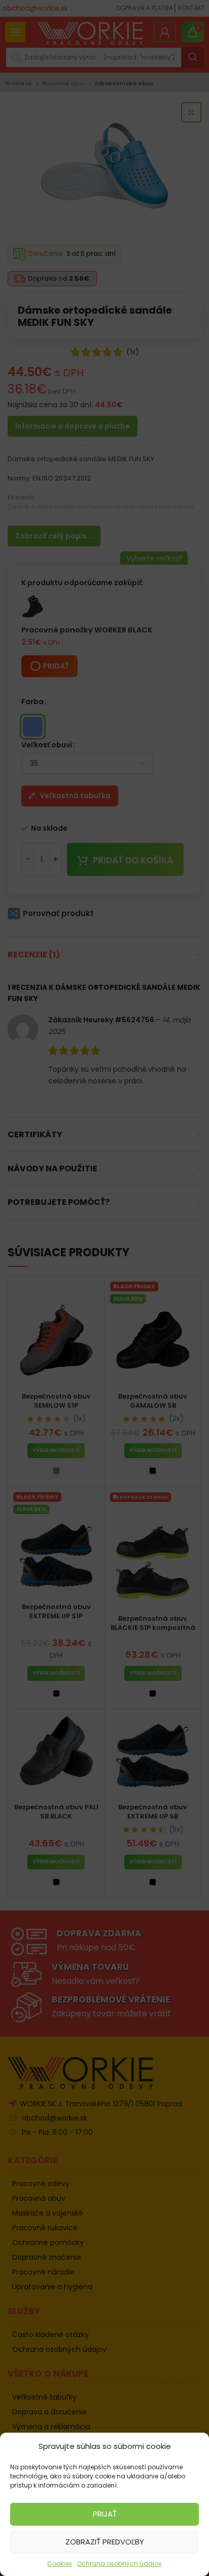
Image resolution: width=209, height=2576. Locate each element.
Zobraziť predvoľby (105, 2542)
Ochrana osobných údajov (119, 2564)
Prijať (105, 2514)
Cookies (60, 2564)
